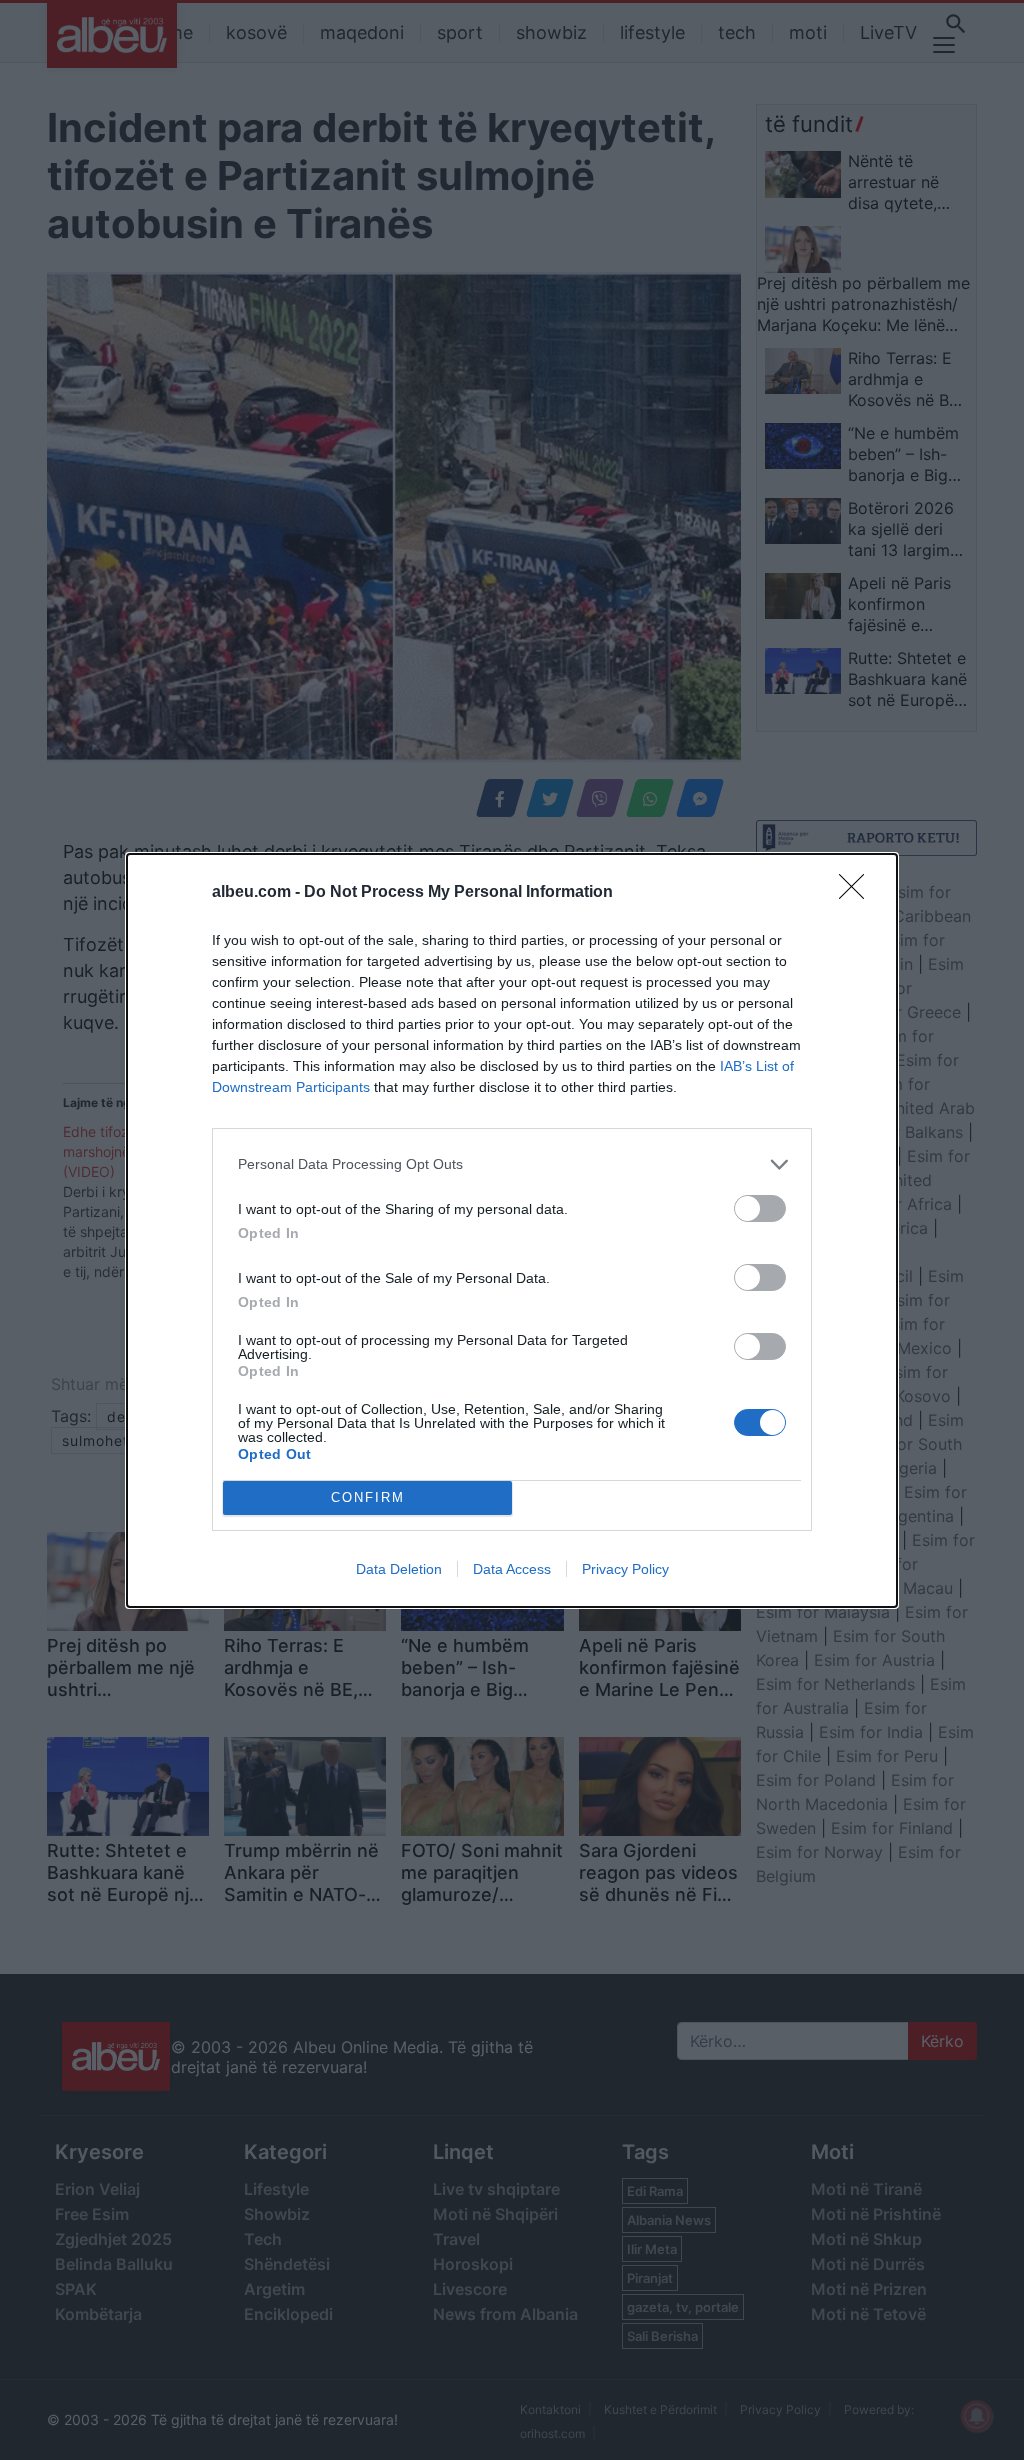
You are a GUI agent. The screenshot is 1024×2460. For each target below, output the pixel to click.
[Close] (858, 893)
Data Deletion (399, 1569)
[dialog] (512, 1230)
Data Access (512, 1569)
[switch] (760, 1208)
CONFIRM (368, 1497)
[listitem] (512, 1164)
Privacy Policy (625, 1569)
